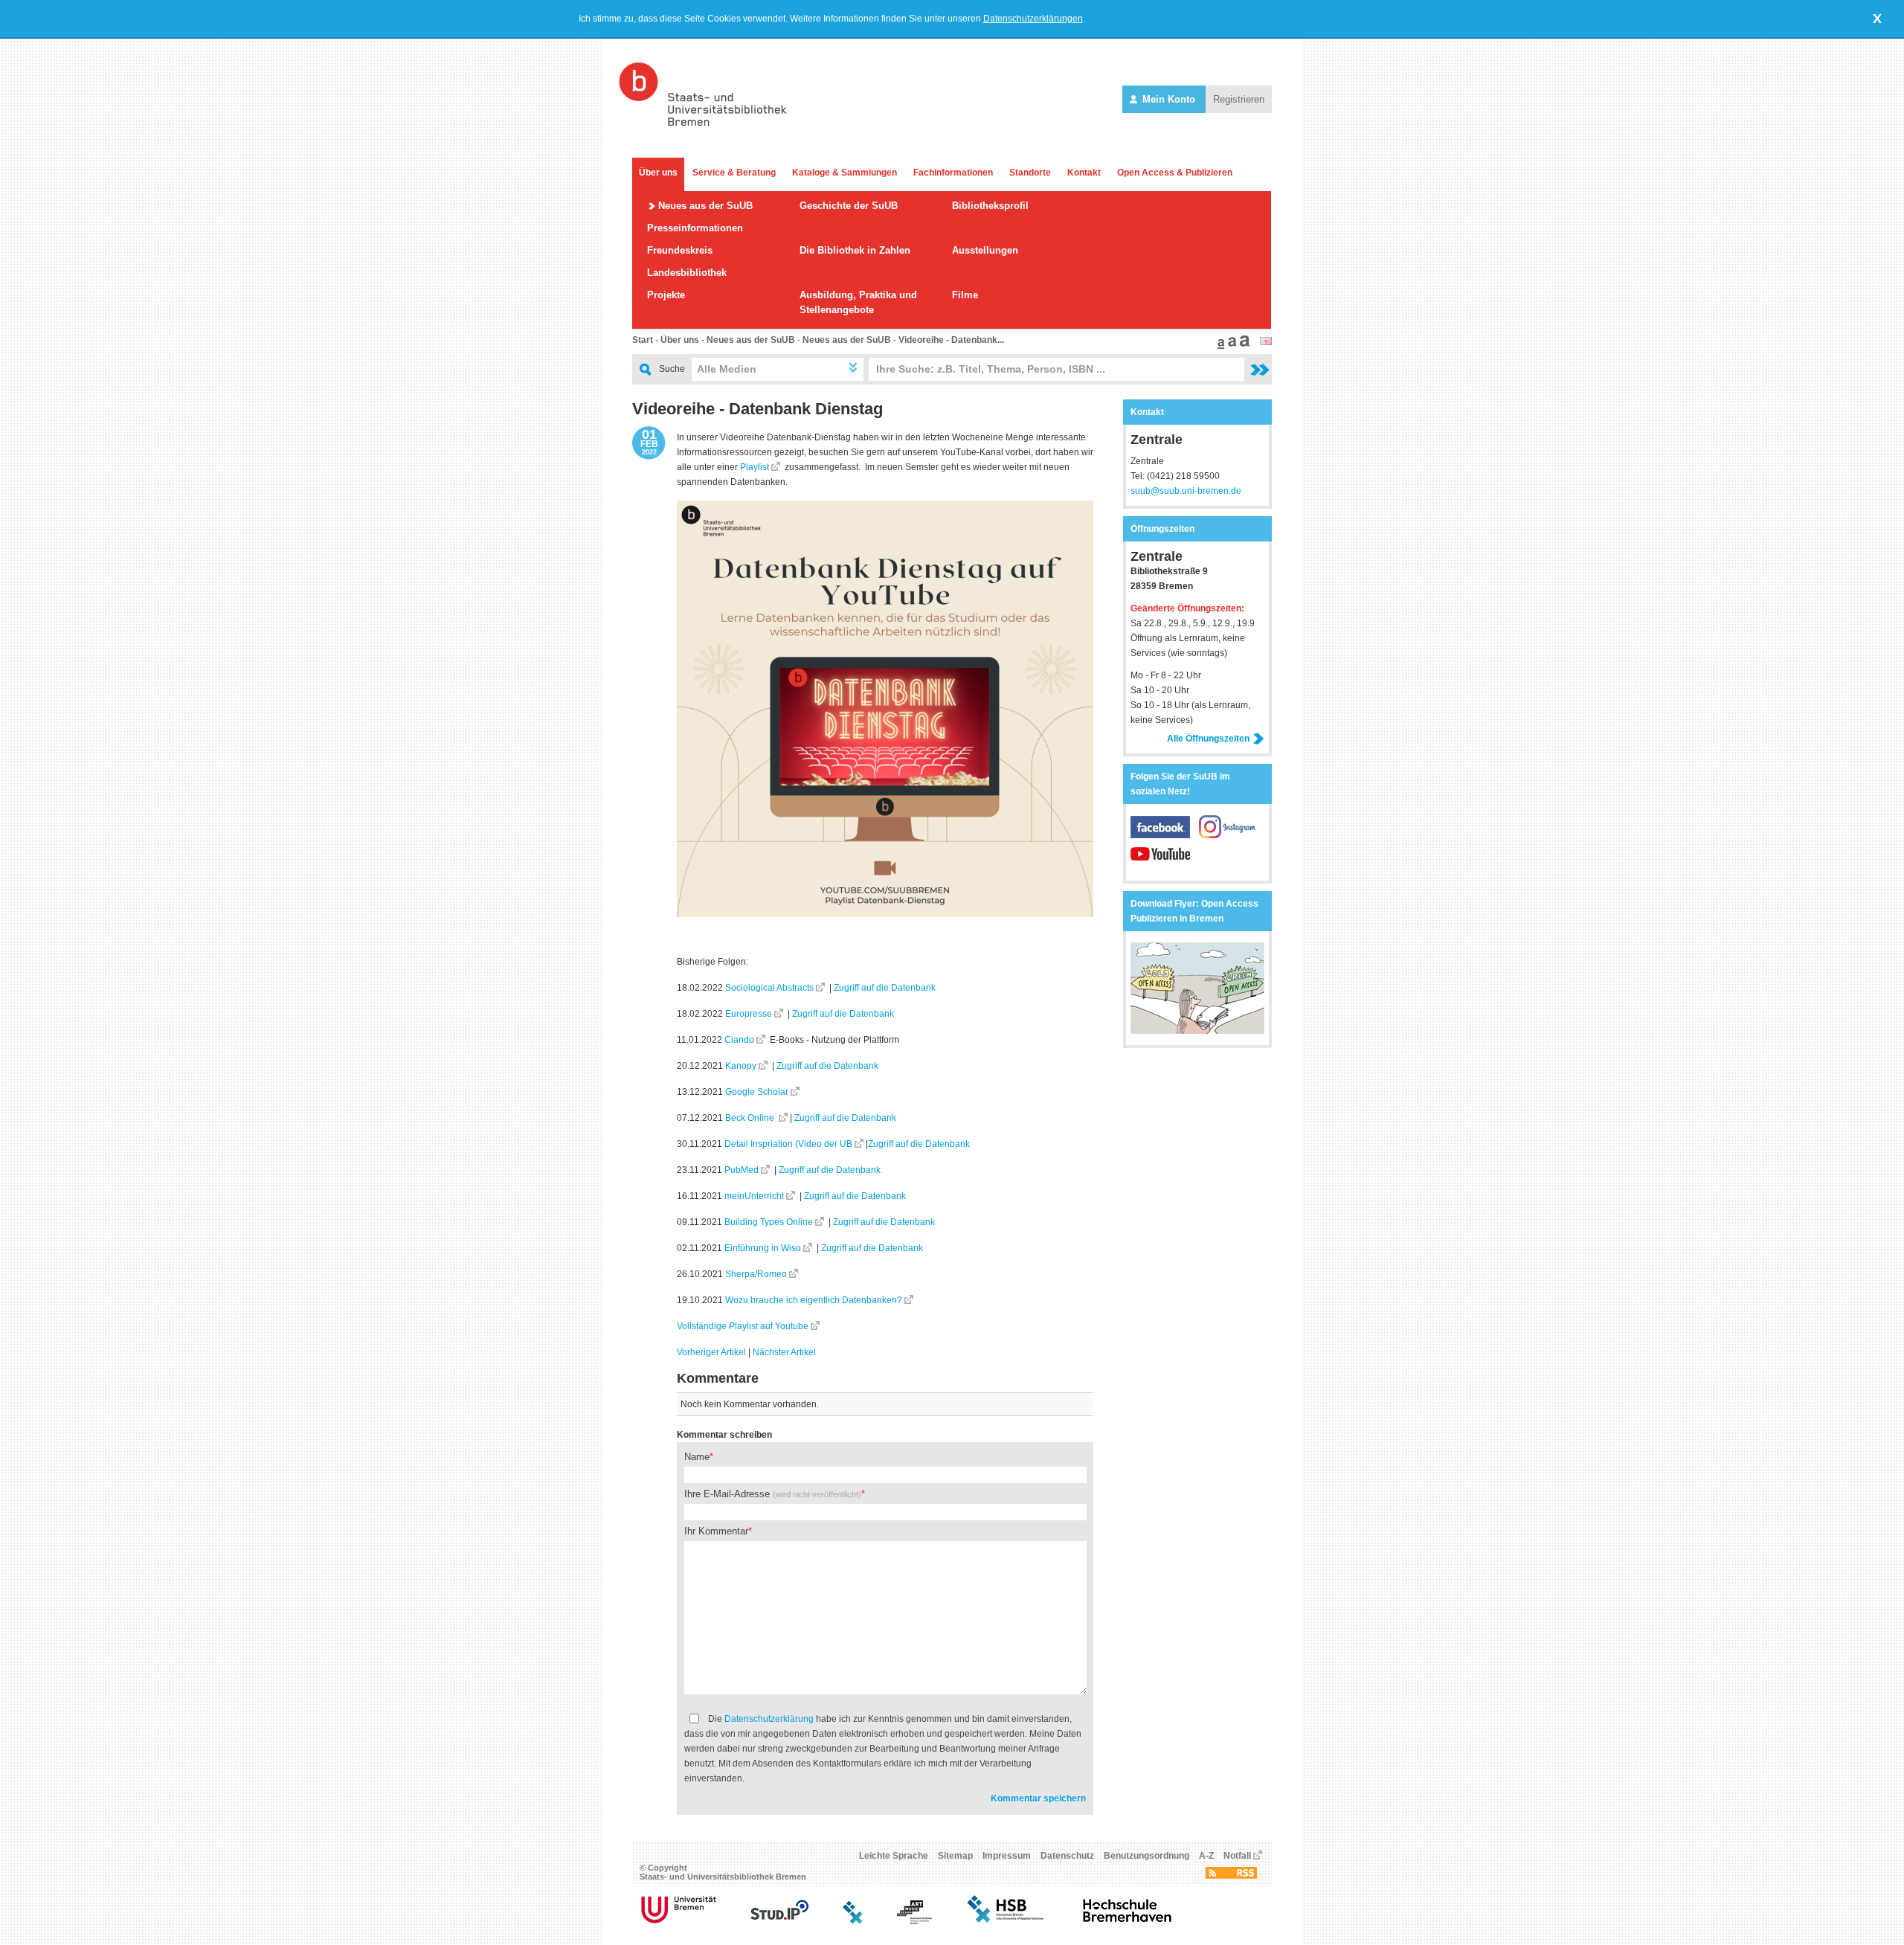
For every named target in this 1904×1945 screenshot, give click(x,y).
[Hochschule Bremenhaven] (1128, 1921)
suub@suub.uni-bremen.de (1186, 491)
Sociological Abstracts (769, 988)
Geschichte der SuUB (849, 206)
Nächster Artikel (784, 1352)
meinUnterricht (754, 1196)
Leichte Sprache (894, 1856)
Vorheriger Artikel (711, 1352)
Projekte (666, 295)
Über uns (658, 173)
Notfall (1237, 1856)
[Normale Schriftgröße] (1219, 346)
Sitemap (955, 1856)
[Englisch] (1266, 342)
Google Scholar (757, 1092)
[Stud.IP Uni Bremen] (779, 1921)
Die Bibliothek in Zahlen (855, 250)
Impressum (1007, 1856)
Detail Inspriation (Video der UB (788, 1144)
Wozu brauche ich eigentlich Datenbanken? (814, 1300)
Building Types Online (769, 1222)
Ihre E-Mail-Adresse (773, 1494)
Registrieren (1239, 99)
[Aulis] (853, 1921)
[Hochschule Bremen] (1007, 1921)
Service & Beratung (734, 173)
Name (697, 1457)
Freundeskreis (680, 250)
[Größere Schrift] (1230, 346)
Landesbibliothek (687, 273)
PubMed (742, 1170)
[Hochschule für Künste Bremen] (914, 1921)
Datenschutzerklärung (769, 1719)
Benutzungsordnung (1146, 1856)
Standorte (1030, 173)
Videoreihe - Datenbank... (951, 340)
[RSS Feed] (1231, 1876)
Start (643, 340)
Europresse (749, 1014)
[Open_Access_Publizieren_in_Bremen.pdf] (1197, 1031)
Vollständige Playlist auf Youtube (743, 1326)
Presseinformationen (695, 228)
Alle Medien (727, 369)
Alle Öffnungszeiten (1208, 739)
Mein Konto (1169, 99)
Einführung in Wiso (763, 1248)
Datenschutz (1067, 1856)
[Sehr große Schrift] (1243, 346)
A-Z (1206, 1856)
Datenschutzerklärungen (1033, 19)
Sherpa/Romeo (756, 1274)
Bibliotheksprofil (990, 206)
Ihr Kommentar (716, 1531)
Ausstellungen (985, 250)
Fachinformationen (953, 173)
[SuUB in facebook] (1165, 835)
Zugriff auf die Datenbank (885, 988)
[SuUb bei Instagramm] (1229, 835)
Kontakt (1084, 173)
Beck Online (751, 1118)
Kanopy (741, 1066)
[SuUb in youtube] (1160, 862)
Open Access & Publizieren (1175, 173)
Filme (965, 295)
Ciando (739, 1040)
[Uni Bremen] (679, 1921)
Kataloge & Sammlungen (845, 173)
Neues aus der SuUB (705, 206)
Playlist (755, 467)
